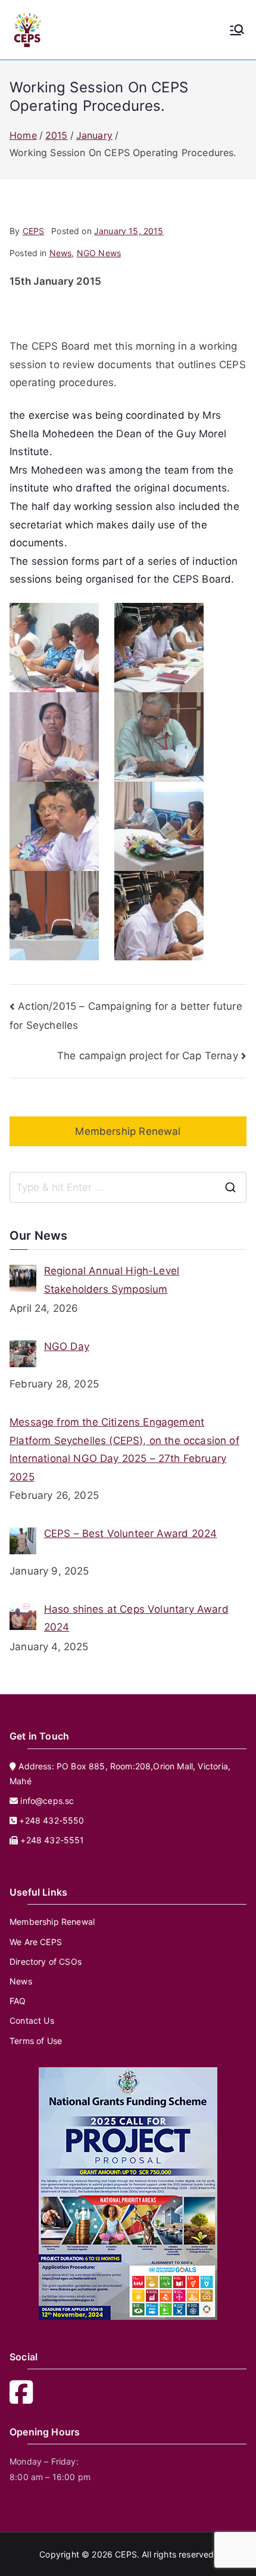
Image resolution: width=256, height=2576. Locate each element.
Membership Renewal (128, 1131)
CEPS (34, 231)
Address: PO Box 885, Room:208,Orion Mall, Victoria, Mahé (120, 1774)
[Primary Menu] (237, 30)
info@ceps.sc (47, 1801)
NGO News (99, 253)
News (61, 253)
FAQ (18, 2001)
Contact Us (32, 2020)
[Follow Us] (25, 2399)
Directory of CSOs (46, 1961)
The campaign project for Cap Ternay (148, 1056)
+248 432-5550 (50, 1820)
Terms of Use (36, 2041)
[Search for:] (128, 1187)
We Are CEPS (36, 1942)
